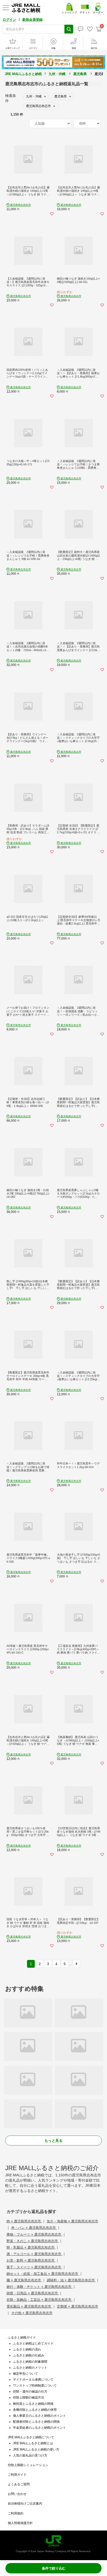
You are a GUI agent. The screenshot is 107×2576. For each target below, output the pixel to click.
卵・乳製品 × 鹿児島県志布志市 (31, 2247)
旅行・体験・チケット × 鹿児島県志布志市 (39, 2287)
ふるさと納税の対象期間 (30, 2362)
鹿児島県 (80, 74)
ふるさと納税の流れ (27, 2349)
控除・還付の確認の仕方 (30, 2392)
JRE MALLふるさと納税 (23, 74)
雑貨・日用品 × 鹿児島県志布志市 (33, 2293)
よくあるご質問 (19, 2484)
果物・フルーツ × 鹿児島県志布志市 (34, 2234)
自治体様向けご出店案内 (25, 2504)
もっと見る (53, 2141)
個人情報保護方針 (20, 2523)
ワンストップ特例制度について (35, 2386)
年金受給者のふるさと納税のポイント (39, 2428)
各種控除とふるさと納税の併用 (35, 2410)
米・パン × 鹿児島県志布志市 (34, 2228)
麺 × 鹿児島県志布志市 (24, 2280)
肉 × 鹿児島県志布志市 (24, 2221)
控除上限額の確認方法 (29, 2397)
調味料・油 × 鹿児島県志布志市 (71, 2280)
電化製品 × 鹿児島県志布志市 (29, 2306)
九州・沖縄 (57, 74)
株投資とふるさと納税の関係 (33, 2404)
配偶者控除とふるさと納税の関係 (36, 2422)
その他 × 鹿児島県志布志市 (32, 2313)
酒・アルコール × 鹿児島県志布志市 (34, 2254)
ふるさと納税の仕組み (29, 2355)
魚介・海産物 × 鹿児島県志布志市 (72, 2221)
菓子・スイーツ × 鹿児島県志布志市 (34, 2267)
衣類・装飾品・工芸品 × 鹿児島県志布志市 (39, 2300)
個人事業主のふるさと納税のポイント (39, 2416)
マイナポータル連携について (33, 2380)
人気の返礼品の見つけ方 (30, 2455)
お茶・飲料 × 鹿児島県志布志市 (31, 2260)
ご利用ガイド (17, 2475)
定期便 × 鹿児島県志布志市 (78, 2306)
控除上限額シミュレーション (28, 2465)
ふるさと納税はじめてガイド (33, 2343)
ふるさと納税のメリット (30, 2368)
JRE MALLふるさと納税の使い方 (36, 2449)
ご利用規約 (16, 2513)
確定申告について (25, 2374)
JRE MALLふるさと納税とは (33, 2443)
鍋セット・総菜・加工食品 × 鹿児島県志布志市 (43, 2274)
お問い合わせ (17, 2494)
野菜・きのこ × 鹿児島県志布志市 (33, 2241)
